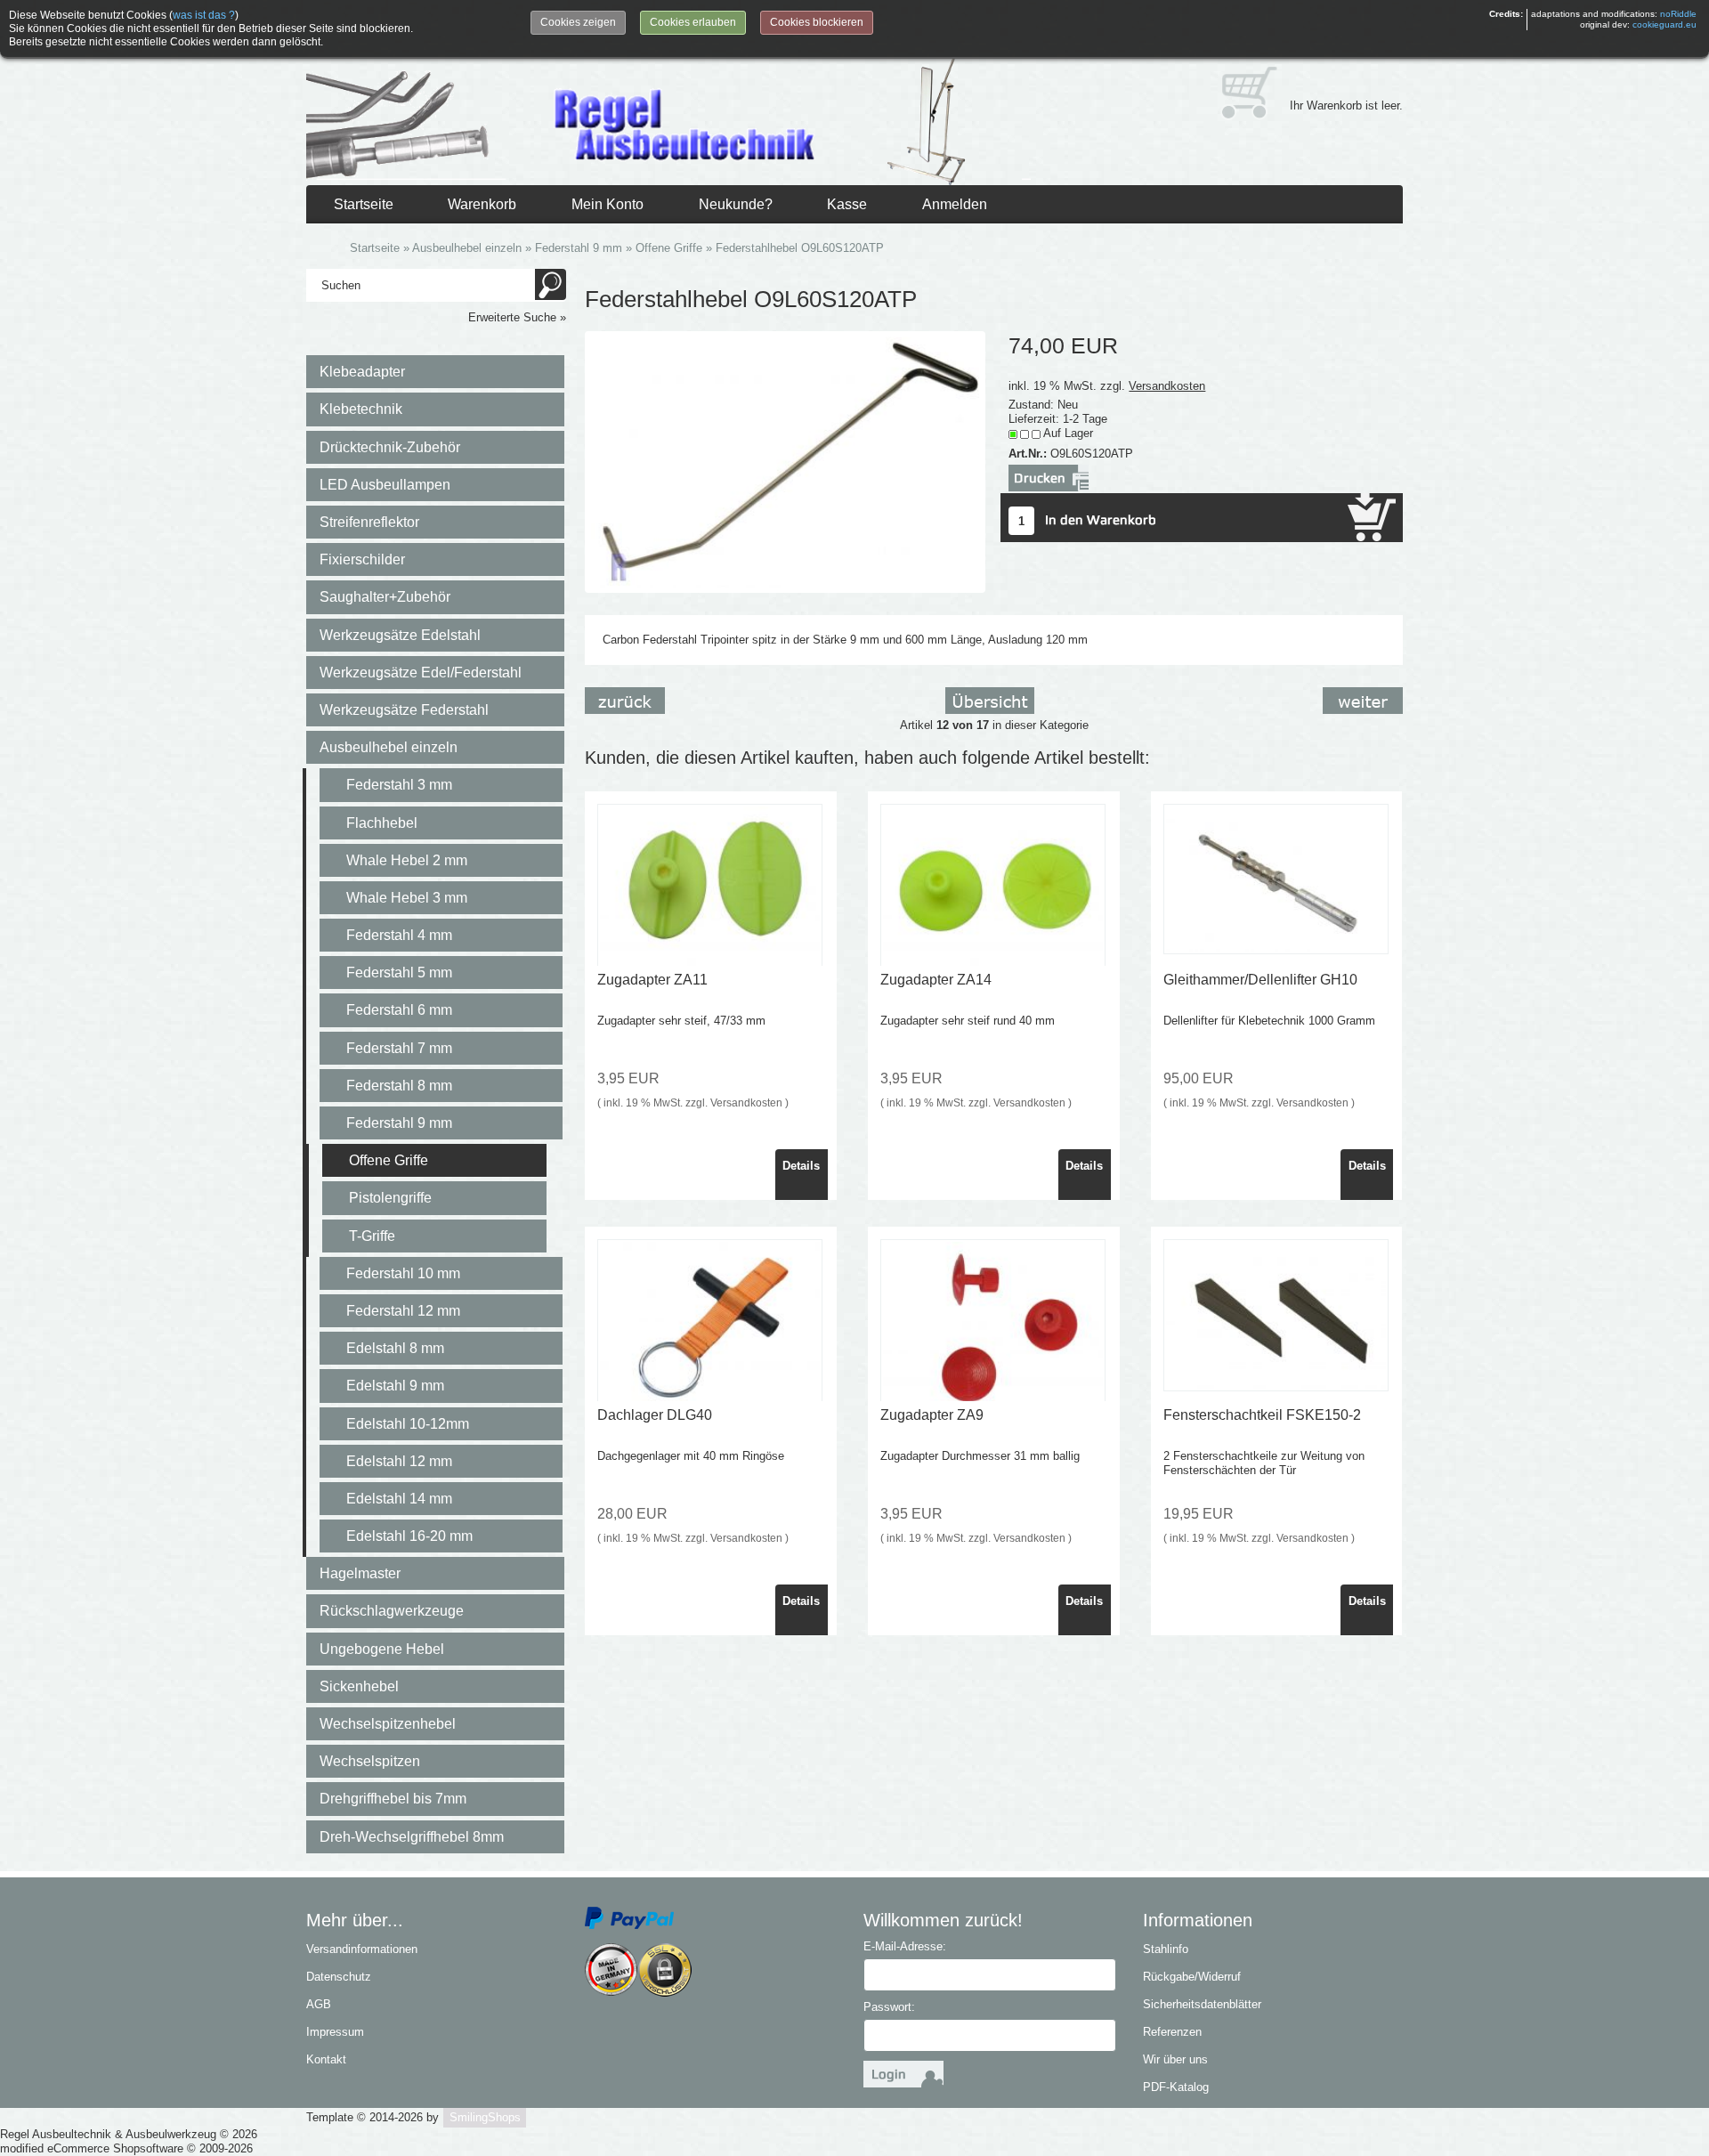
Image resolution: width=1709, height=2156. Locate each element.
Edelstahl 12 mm (399, 1461)
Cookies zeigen (578, 22)
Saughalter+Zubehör (385, 597)
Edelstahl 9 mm (395, 1386)
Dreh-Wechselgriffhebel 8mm (412, 1837)
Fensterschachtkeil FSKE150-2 (1262, 1415)
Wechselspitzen (370, 1761)
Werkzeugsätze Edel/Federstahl (421, 673)
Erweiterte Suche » (517, 317)
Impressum (335, 2032)
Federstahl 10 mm (403, 1273)
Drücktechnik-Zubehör (390, 447)
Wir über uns (1175, 2059)
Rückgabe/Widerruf (1192, 1977)
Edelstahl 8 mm (395, 1348)
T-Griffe (372, 1236)
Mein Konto (607, 204)
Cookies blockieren (817, 22)
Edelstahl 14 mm (399, 1499)
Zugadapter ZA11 (652, 980)
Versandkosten (1167, 386)
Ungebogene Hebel (382, 1649)
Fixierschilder (362, 559)
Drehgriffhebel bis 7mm (393, 1799)
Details (801, 1166)
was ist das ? (204, 15)
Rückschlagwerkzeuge (392, 1611)
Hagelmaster (360, 1573)
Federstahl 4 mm (399, 935)
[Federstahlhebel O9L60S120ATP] (785, 461)
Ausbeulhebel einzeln (389, 747)
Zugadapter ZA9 (932, 1415)
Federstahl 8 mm (399, 1086)
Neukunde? (736, 204)
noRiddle (1678, 14)
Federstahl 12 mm (403, 1311)
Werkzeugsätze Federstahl (404, 710)
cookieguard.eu (1664, 24)
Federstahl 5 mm (399, 973)
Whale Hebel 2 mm (407, 860)
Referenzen (1172, 2032)
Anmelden (955, 204)
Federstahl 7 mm (399, 1048)
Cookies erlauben (693, 22)
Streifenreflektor (369, 522)
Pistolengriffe (390, 1198)
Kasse (847, 204)
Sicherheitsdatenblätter (1202, 2004)
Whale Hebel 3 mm (407, 898)
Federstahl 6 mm (399, 1010)
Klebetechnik (361, 409)
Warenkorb (482, 204)
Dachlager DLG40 (655, 1415)
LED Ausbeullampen (385, 485)
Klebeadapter (362, 372)
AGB (319, 2004)
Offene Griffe (389, 1160)
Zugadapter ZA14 (936, 980)
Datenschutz (339, 1977)
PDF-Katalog (1176, 2087)
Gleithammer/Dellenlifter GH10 (1260, 980)
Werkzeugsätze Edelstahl (400, 635)
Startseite (364, 204)
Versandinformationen (362, 1949)
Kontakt (326, 2059)
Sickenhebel (359, 1686)
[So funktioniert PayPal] (629, 1917)
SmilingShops (485, 2117)
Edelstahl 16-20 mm (409, 1536)
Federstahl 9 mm (399, 1123)
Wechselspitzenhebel (388, 1724)
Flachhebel (382, 823)
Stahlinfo (1166, 1949)
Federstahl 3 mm (399, 785)
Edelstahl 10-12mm (408, 1424)
